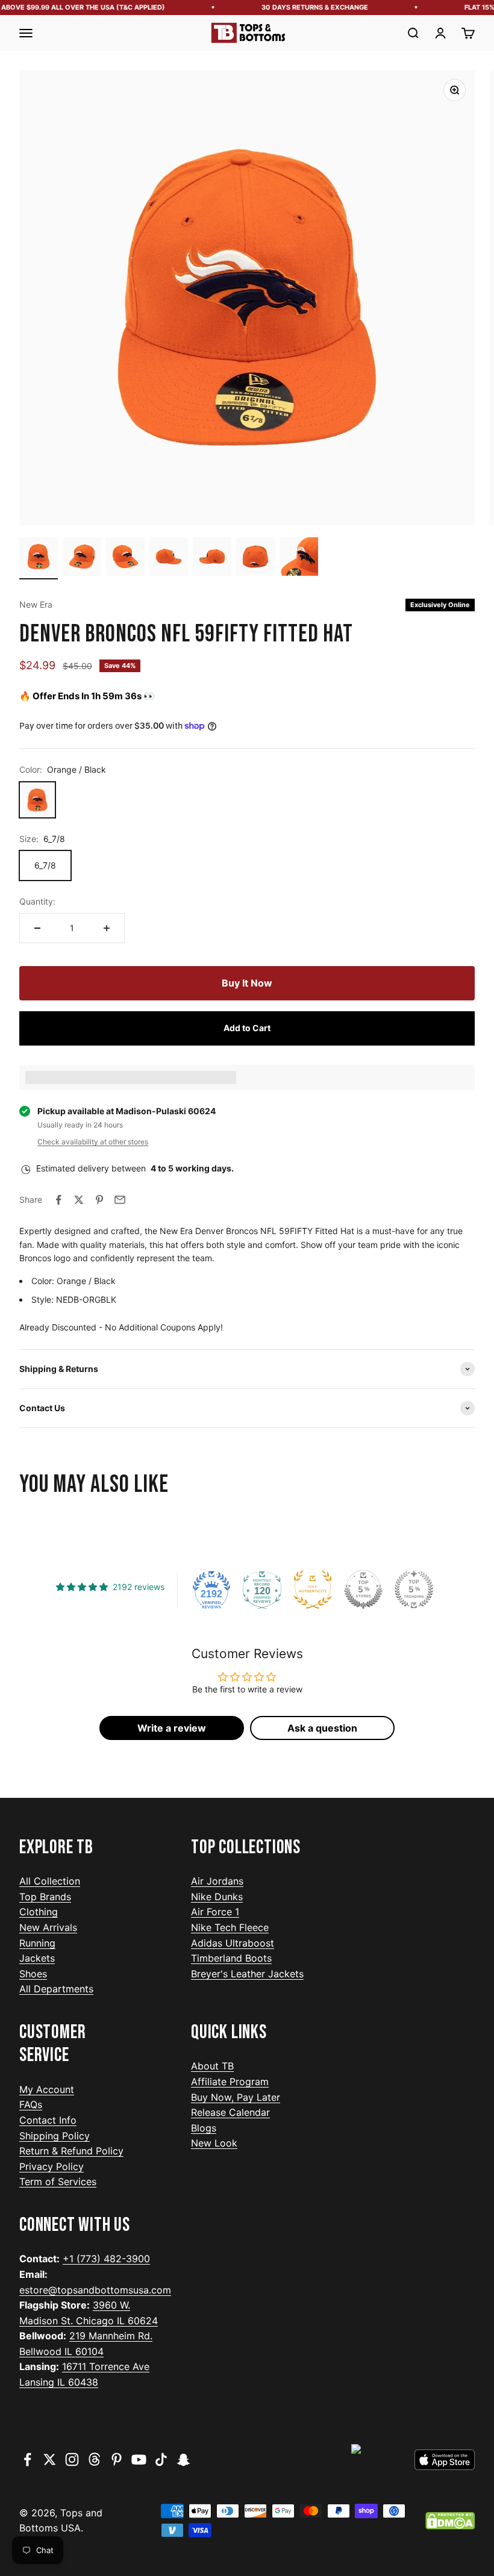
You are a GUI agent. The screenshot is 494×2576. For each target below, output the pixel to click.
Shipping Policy (55, 2136)
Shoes (33, 1974)
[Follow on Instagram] (72, 2459)
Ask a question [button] (322, 1728)
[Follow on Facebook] (27, 2459)
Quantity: (37, 901)
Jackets (37, 1958)
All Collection (50, 1881)
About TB (212, 2066)
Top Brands (45, 1897)
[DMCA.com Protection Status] (450, 2521)
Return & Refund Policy (71, 2151)
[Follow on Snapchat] (183, 2459)
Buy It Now (247, 983)
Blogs (204, 2128)
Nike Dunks (217, 1897)
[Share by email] (120, 1200)
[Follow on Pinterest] (117, 2459)
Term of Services (58, 2181)
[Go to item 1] (39, 558)
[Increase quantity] (107, 928)
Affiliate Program (230, 2082)
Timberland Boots (231, 1958)
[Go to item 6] (255, 558)
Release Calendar (230, 2112)
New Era (36, 604)
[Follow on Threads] (94, 2459)
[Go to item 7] (299, 558)
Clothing (39, 1912)
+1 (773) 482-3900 (106, 2259)
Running (37, 1943)
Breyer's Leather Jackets (247, 1974)
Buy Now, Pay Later (236, 2097)
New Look (214, 2143)
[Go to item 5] (212, 558)
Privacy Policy (52, 2166)
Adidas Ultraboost (233, 1943)
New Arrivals (48, 1927)
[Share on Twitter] (79, 1200)
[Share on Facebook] (58, 1200)
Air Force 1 (215, 1912)
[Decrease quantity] (37, 928)
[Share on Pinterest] (99, 1200)
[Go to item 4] (169, 558)
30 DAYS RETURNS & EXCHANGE (302, 7)
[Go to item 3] (125, 558)
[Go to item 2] (82, 558)
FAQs (31, 2104)
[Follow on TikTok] (161, 2459)
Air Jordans (217, 1881)
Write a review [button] (172, 1728)
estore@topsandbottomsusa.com (95, 2290)
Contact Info (48, 2120)
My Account (47, 2089)
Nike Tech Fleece (230, 1927)
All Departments (56, 1989)
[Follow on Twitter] (50, 2459)
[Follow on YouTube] (139, 2459)
